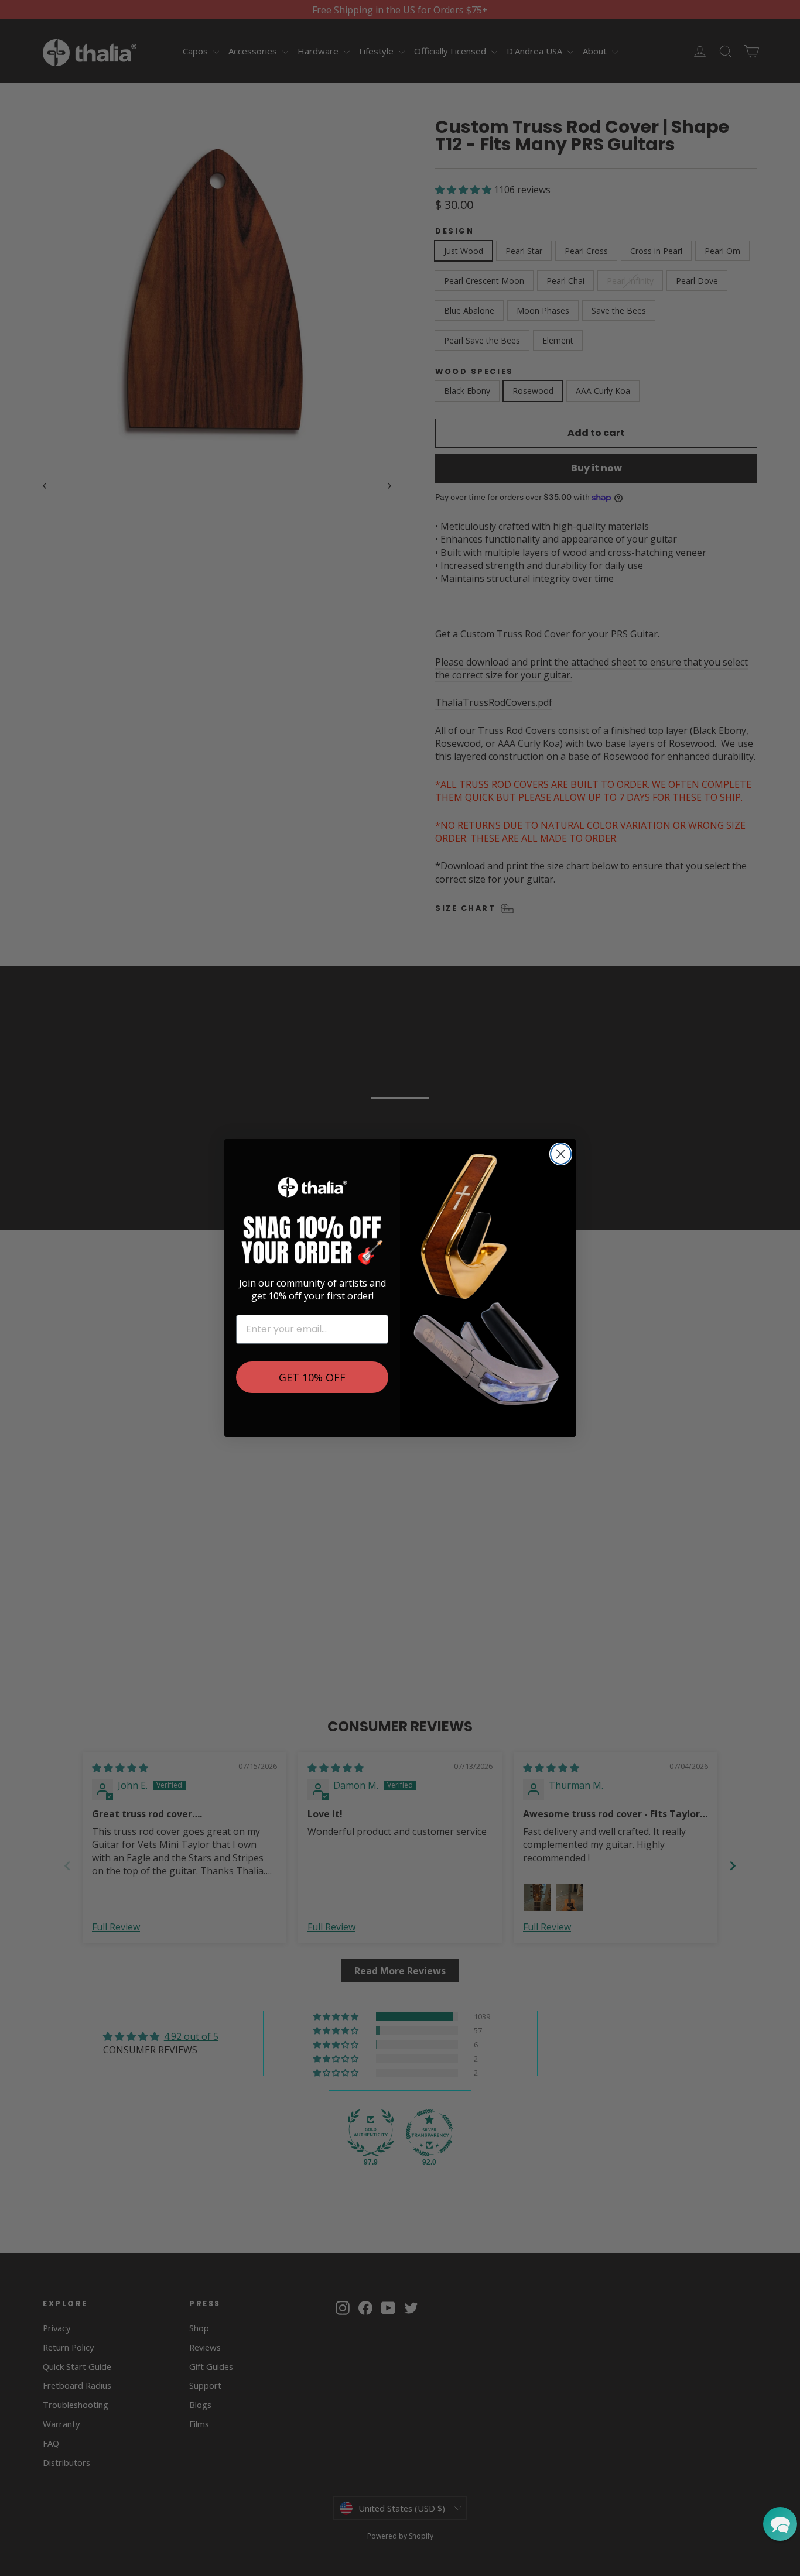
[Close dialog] (561, 1154)
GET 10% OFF (312, 1377)
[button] (780, 2524)
